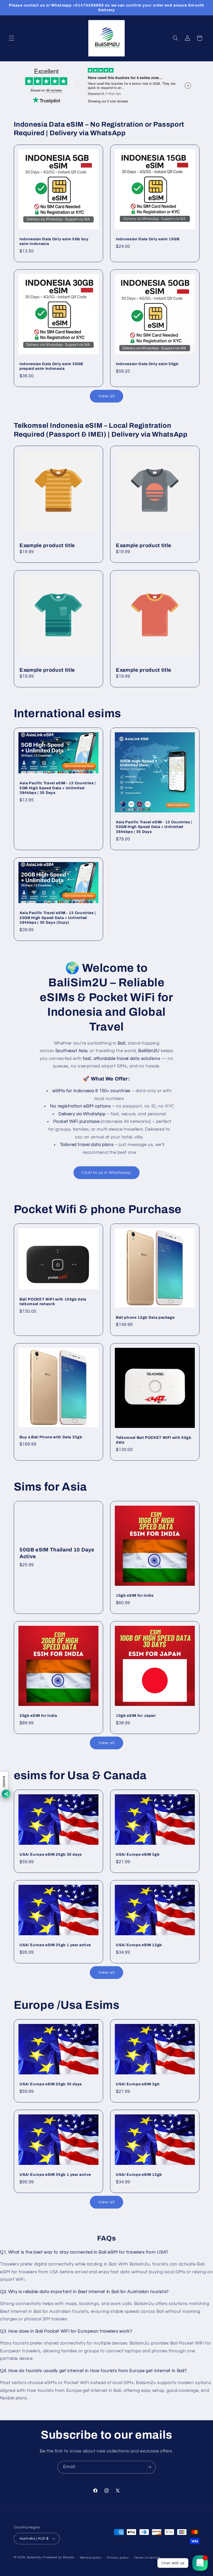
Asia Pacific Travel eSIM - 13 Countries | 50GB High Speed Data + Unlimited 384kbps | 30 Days (154, 827)
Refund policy (91, 2558)
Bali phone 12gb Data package (145, 1317)
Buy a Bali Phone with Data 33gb (51, 1437)
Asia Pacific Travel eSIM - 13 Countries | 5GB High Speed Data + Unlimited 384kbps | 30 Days (58, 788)
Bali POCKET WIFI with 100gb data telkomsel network (53, 1302)
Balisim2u (35, 2557)
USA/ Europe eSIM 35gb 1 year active (55, 1945)
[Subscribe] (149, 2467)
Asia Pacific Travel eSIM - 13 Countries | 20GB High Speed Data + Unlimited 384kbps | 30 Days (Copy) (58, 918)
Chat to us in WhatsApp (106, 1173)
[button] (11, 38)
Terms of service (147, 2558)
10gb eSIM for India (135, 1595)
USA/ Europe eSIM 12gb (139, 1945)
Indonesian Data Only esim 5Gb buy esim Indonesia (54, 241)
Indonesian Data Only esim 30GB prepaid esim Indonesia (51, 366)
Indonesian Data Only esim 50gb (147, 364)
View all (106, 396)
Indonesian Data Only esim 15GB (148, 239)
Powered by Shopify (59, 2557)
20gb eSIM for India (38, 1716)
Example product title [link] (47, 545)
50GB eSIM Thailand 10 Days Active (57, 1553)
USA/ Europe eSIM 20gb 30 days (51, 1854)
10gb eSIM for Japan (136, 1716)
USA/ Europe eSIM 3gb (138, 1854)
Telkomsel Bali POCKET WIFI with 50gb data (154, 1440)
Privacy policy (118, 2558)
